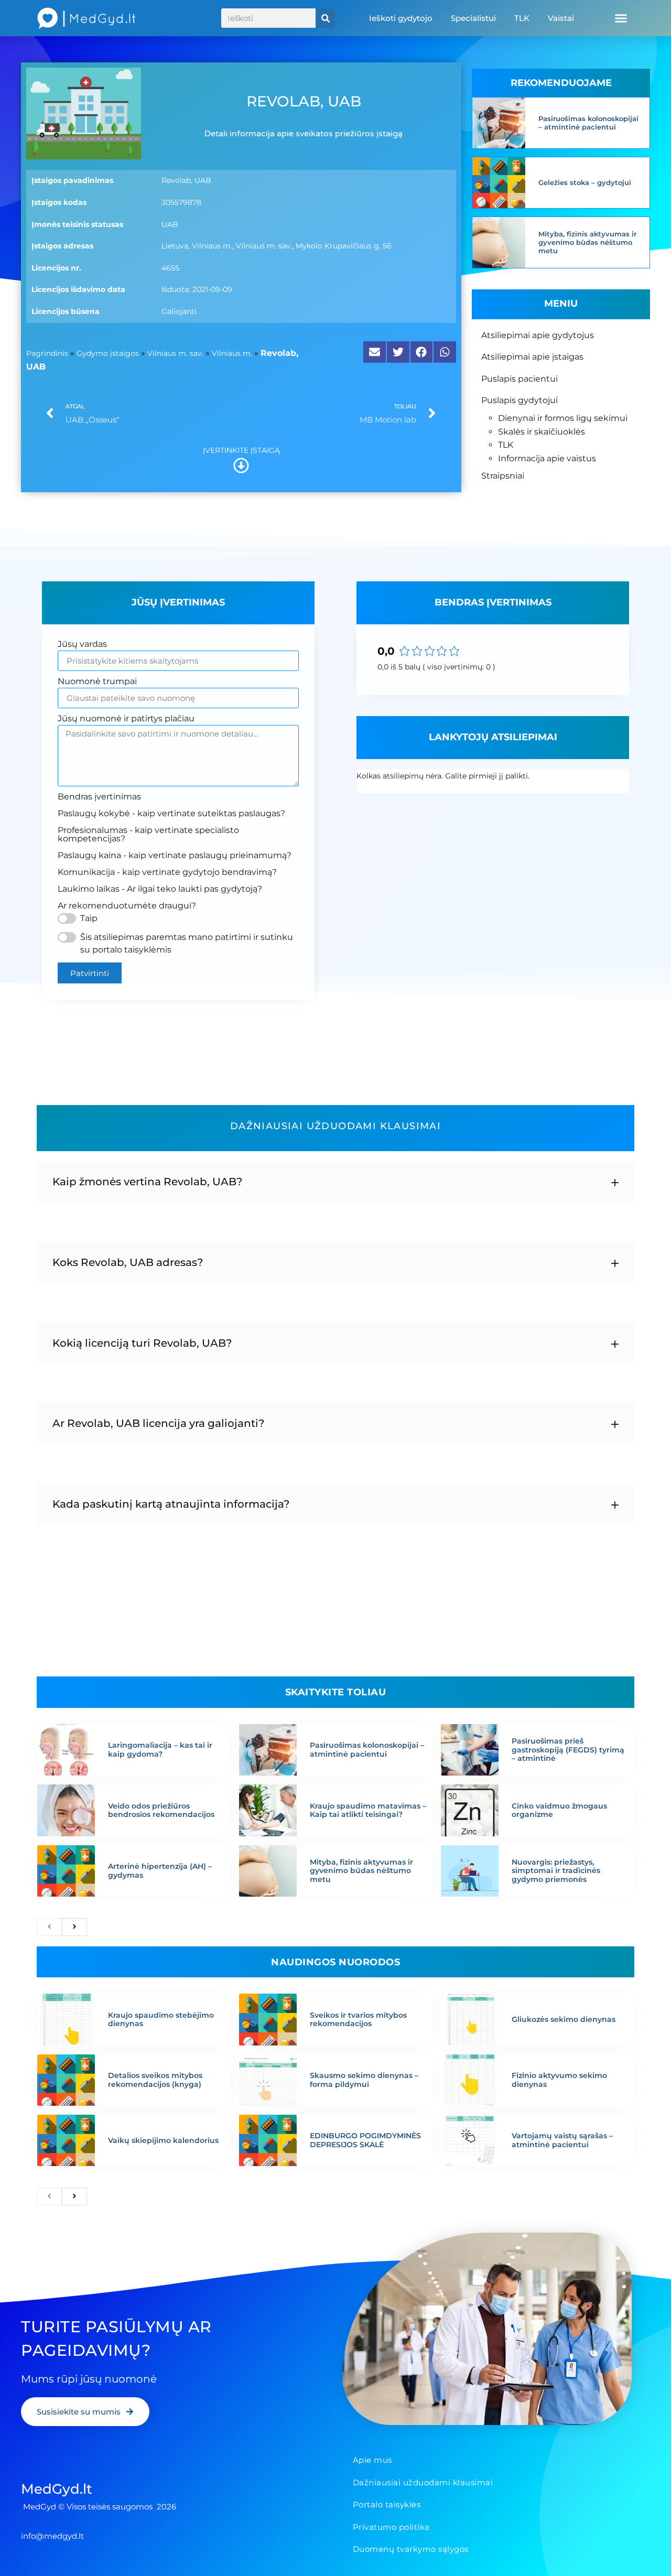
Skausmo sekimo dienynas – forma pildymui (364, 2080)
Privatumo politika (391, 2527)
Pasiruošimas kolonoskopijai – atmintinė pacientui (588, 123)
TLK (522, 18)
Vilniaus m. (232, 353)
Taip (89, 918)
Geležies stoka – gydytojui (585, 182)
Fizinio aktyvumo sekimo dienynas (559, 2080)
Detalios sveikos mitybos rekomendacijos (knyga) (155, 2080)
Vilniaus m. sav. (175, 353)
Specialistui (473, 18)
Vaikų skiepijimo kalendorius (163, 2140)
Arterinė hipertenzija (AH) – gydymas (160, 1871)
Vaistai (561, 18)
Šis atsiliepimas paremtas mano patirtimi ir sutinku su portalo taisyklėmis (187, 943)
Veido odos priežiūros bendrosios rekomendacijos (161, 1810)
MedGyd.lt (57, 2489)
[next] (74, 1927)
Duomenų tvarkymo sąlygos (411, 2549)
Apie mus (372, 2460)
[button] (621, 18)
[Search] (325, 18)
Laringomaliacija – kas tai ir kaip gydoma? (160, 1750)
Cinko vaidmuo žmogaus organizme (559, 1810)
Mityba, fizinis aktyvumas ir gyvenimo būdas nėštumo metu (587, 242)
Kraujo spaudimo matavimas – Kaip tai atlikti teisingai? (368, 1810)
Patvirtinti (90, 973)
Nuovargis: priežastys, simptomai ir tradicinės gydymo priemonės (556, 1871)
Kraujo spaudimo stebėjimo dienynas (161, 2020)
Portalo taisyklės (387, 2504)
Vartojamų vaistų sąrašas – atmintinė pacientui (562, 2140)
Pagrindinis (47, 353)
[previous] (49, 1927)
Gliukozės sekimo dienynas (564, 2019)
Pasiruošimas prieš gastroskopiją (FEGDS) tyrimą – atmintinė (568, 1750)
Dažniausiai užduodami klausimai (423, 2482)
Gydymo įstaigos (108, 353)
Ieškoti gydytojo (401, 18)
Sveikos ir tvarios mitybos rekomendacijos (358, 2020)
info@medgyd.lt (52, 2536)
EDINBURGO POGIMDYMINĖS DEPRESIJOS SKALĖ (365, 2140)
